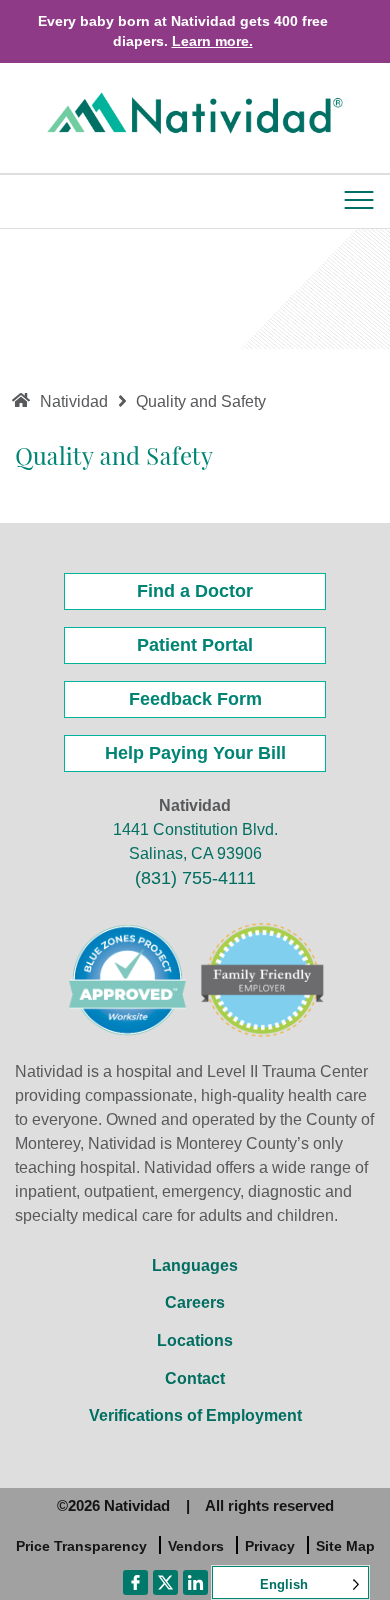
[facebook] (135, 1581)
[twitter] (165, 1581)
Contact (195, 1378)
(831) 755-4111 (195, 878)
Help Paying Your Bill (195, 753)
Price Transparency (81, 1546)
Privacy (270, 1546)
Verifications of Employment (195, 1415)
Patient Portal (195, 645)
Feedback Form (195, 699)
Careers (195, 1302)
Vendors (196, 1546)
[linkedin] (195, 1581)
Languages (195, 1265)
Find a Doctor (195, 591)
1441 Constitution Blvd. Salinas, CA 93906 (195, 841)
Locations (195, 1340)
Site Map (345, 1546)
